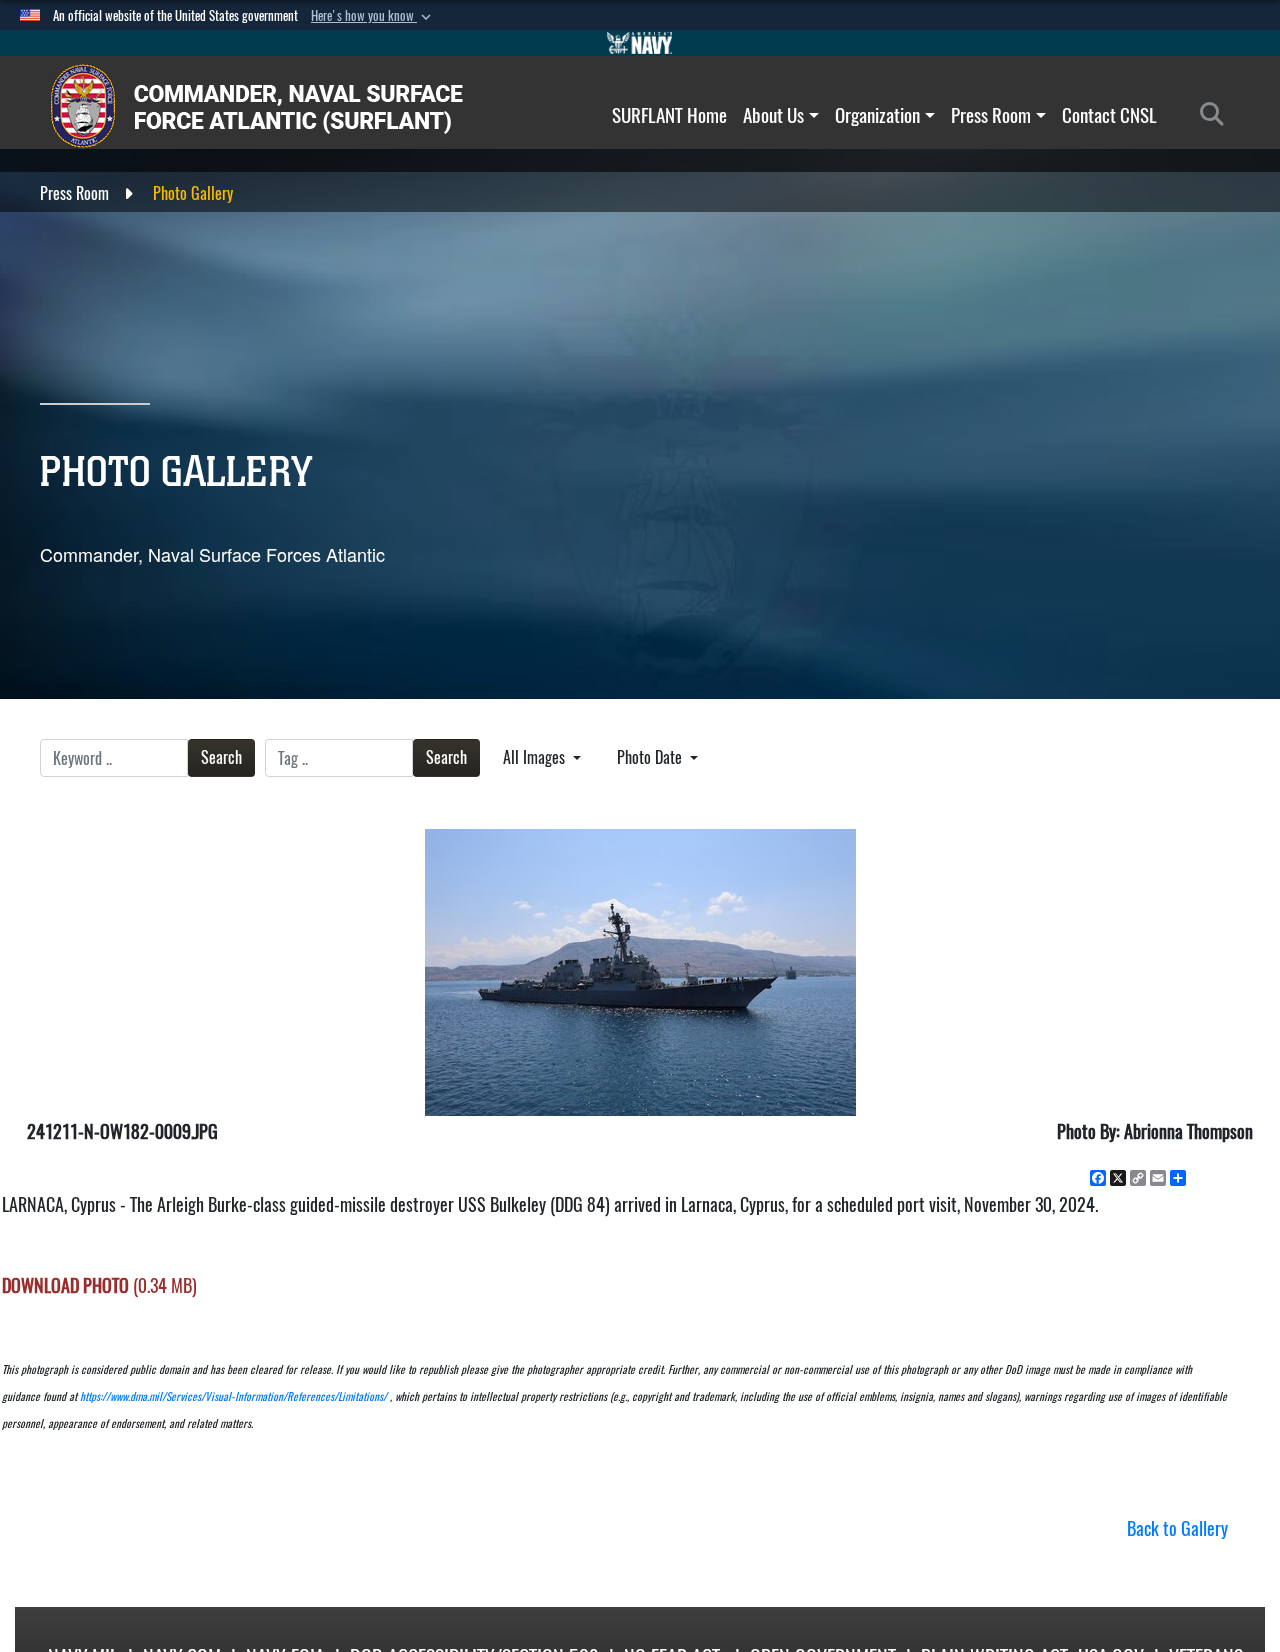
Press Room (991, 115)
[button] (373, 16)
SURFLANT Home (669, 115)
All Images (536, 757)
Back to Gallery (1177, 1528)
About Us (773, 115)
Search (221, 757)
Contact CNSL (1109, 115)
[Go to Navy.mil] (640, 43)
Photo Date (651, 757)
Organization (877, 115)
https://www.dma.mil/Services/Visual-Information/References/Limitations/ (233, 1396)
